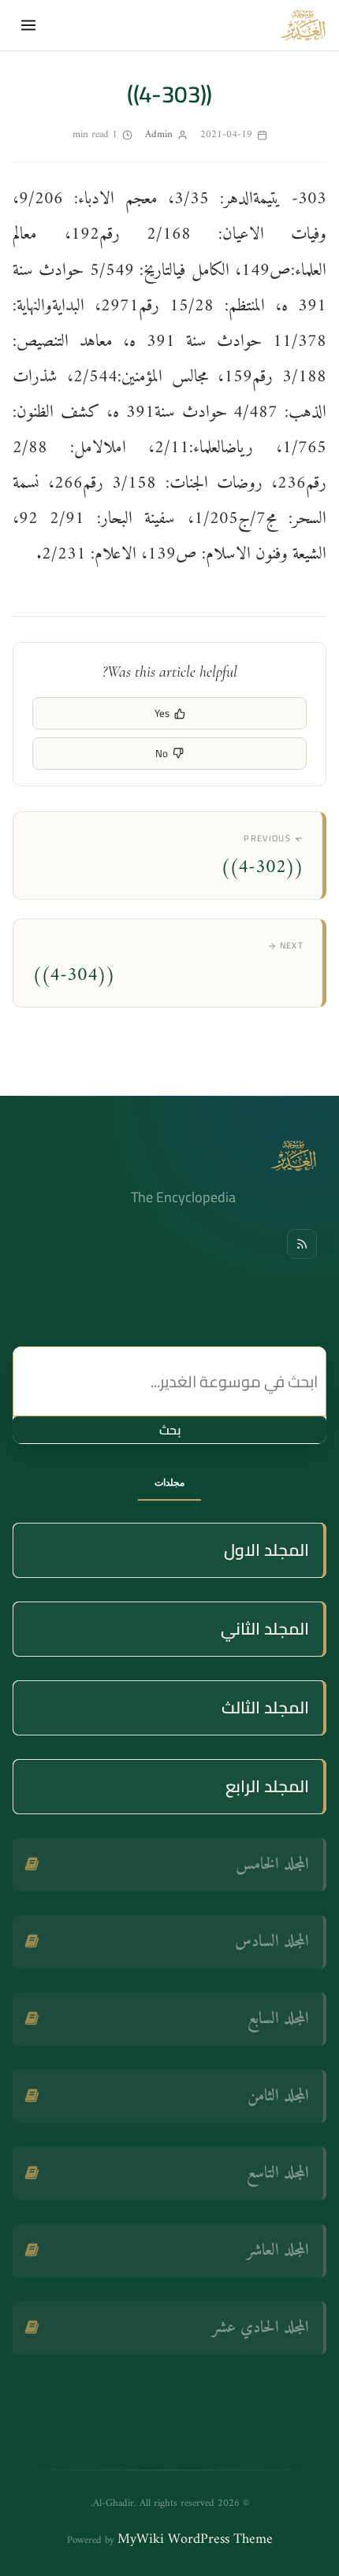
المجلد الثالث (265, 1707)
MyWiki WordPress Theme (195, 2539)
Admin (159, 134)
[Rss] (302, 1244)
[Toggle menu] (28, 25)
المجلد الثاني (265, 1629)
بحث (170, 1430)
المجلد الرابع (267, 1786)
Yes (162, 713)
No (162, 753)
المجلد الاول (266, 1550)
